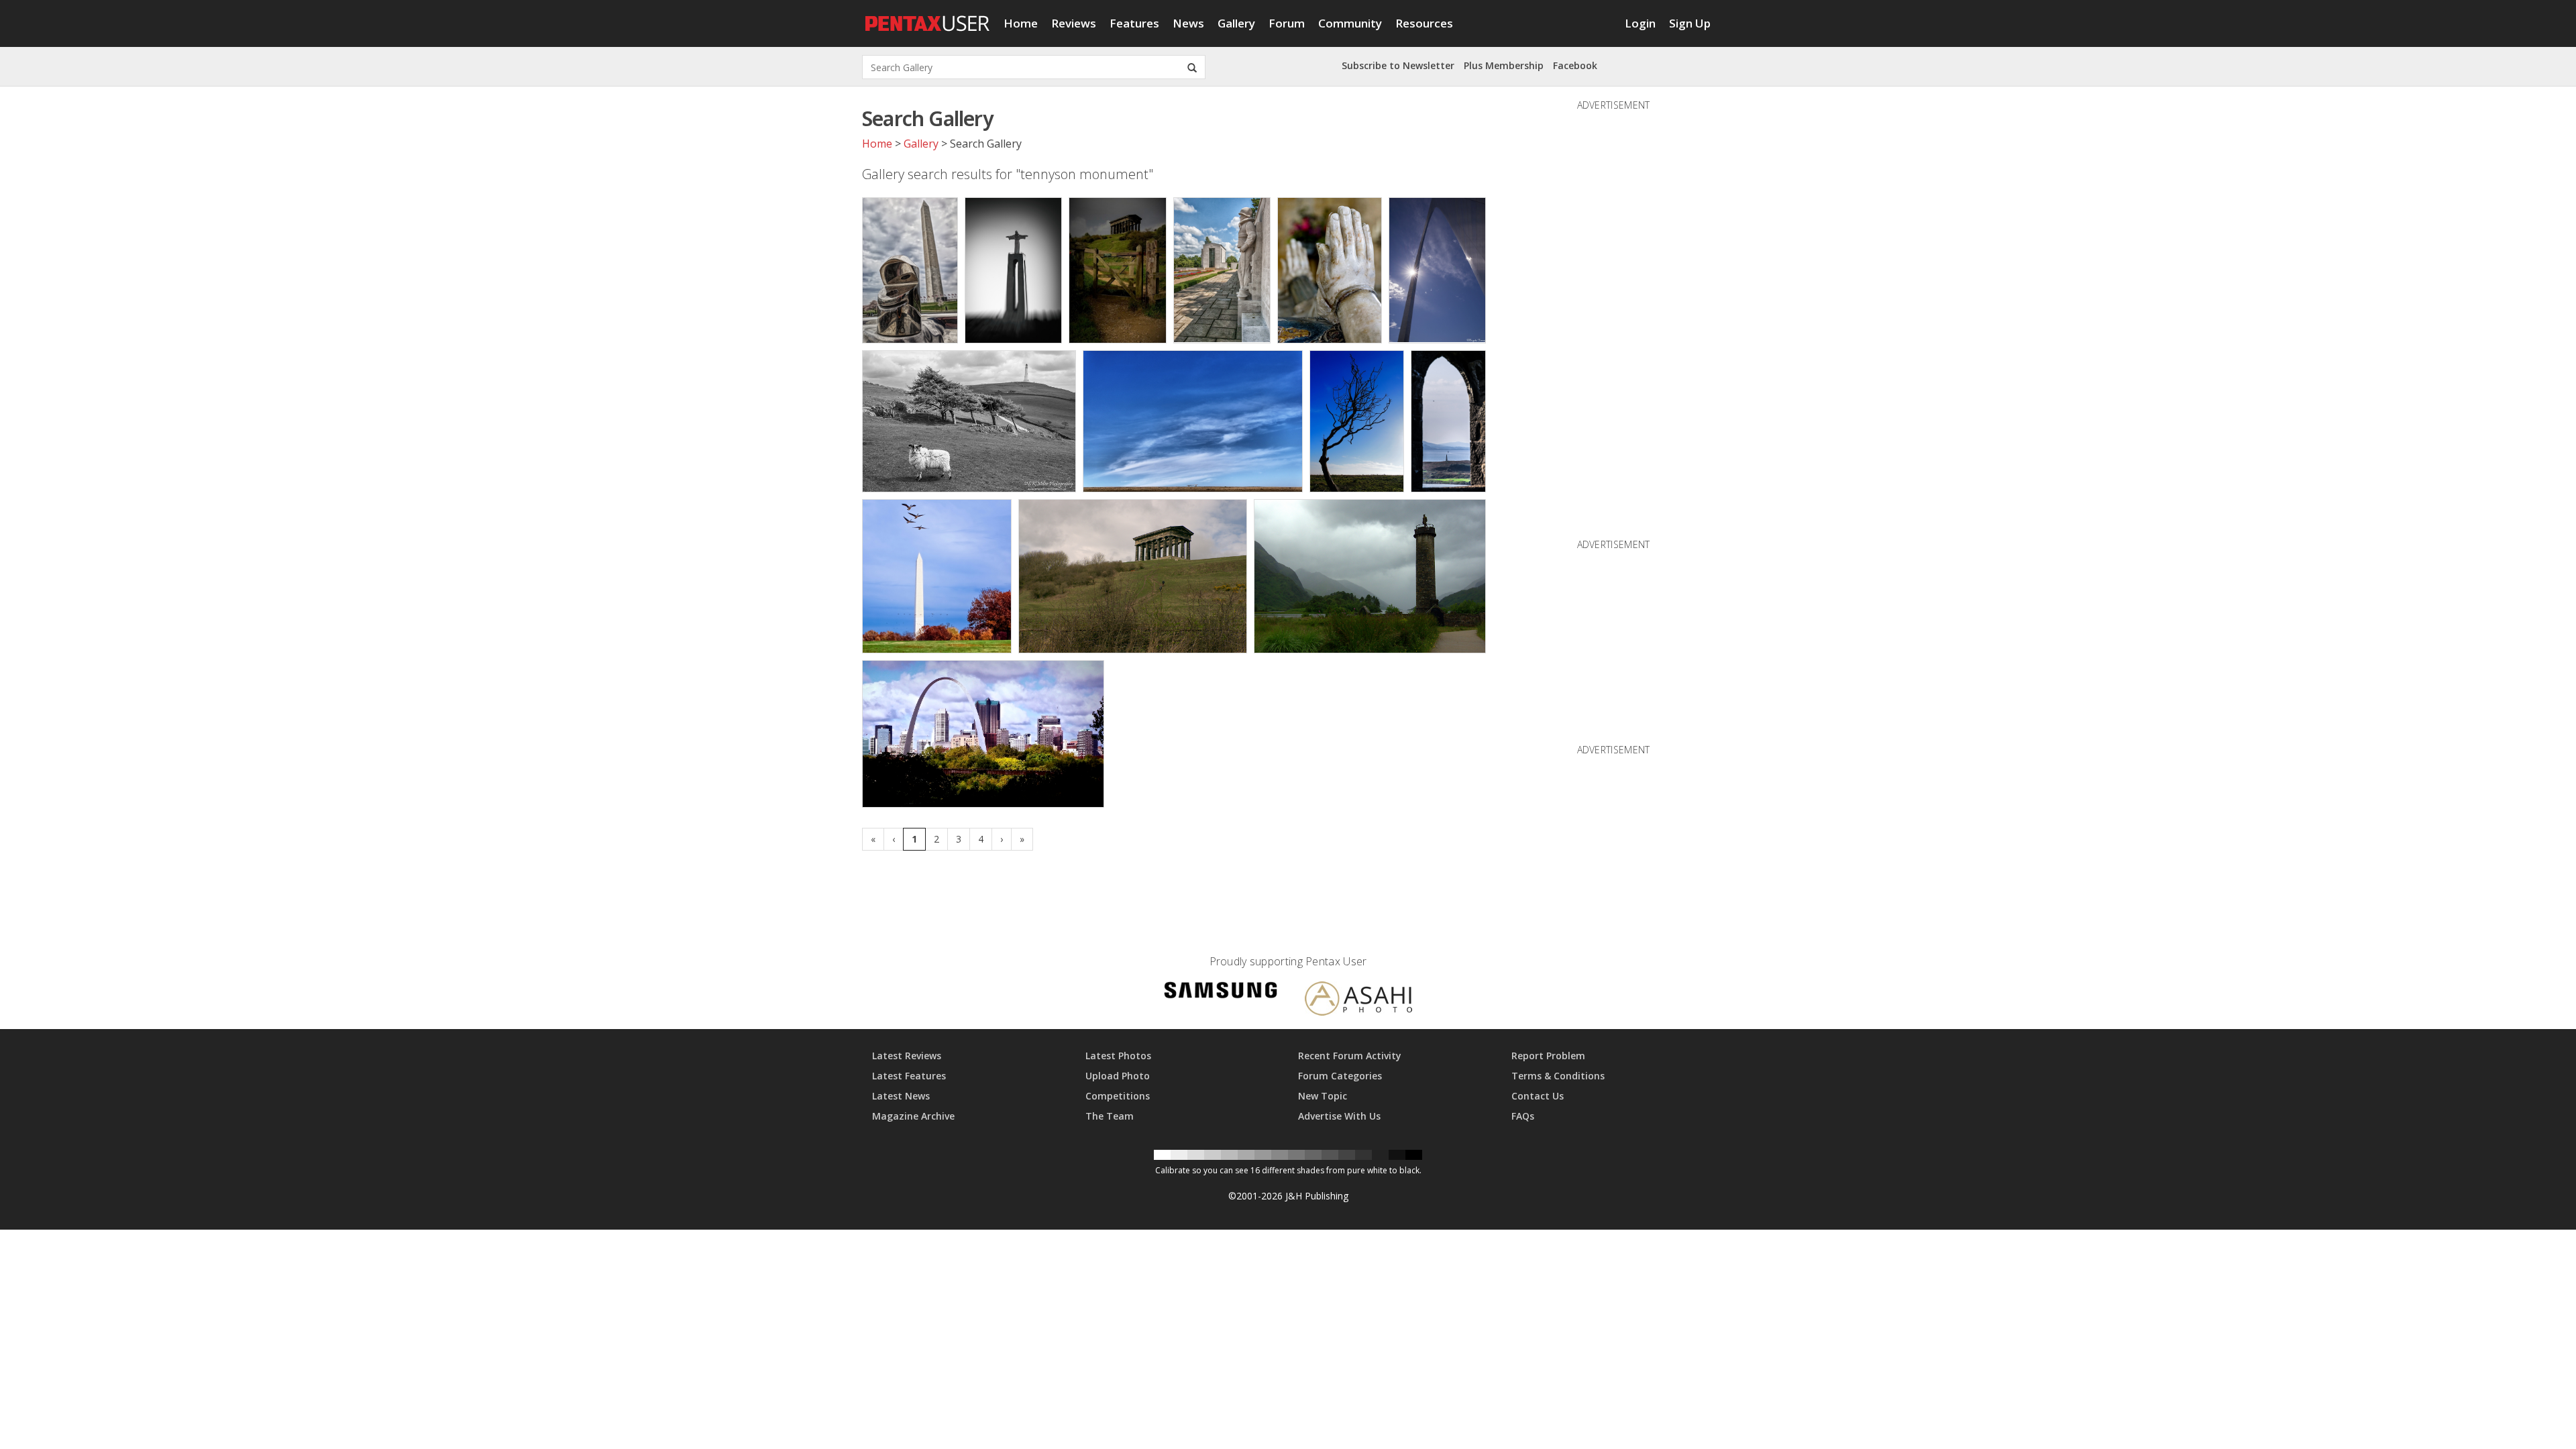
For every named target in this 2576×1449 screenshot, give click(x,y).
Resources (1424, 23)
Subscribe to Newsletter (1398, 65)
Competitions (1118, 1096)
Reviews (1074, 23)
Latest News (901, 1096)
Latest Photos (1118, 1056)
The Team (1110, 1116)
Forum (1287, 23)
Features (1134, 23)
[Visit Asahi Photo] (1358, 1001)
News (1188, 23)
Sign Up (1690, 23)
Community (1350, 23)
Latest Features (909, 1076)
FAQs (1523, 1116)
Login (1640, 23)
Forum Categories (1340, 1076)
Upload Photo (1118, 1076)
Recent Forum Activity (1350, 1056)
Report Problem (1548, 1056)
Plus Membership (1504, 65)
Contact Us (1538, 1096)
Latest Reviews (907, 1056)
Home (1021, 23)
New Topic (1323, 1096)
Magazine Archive (913, 1116)
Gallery (1236, 23)
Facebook (1575, 65)
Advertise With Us (1339, 1116)
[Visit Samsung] (1221, 992)
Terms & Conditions (1558, 1076)
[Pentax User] (928, 17)
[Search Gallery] (1192, 67)
